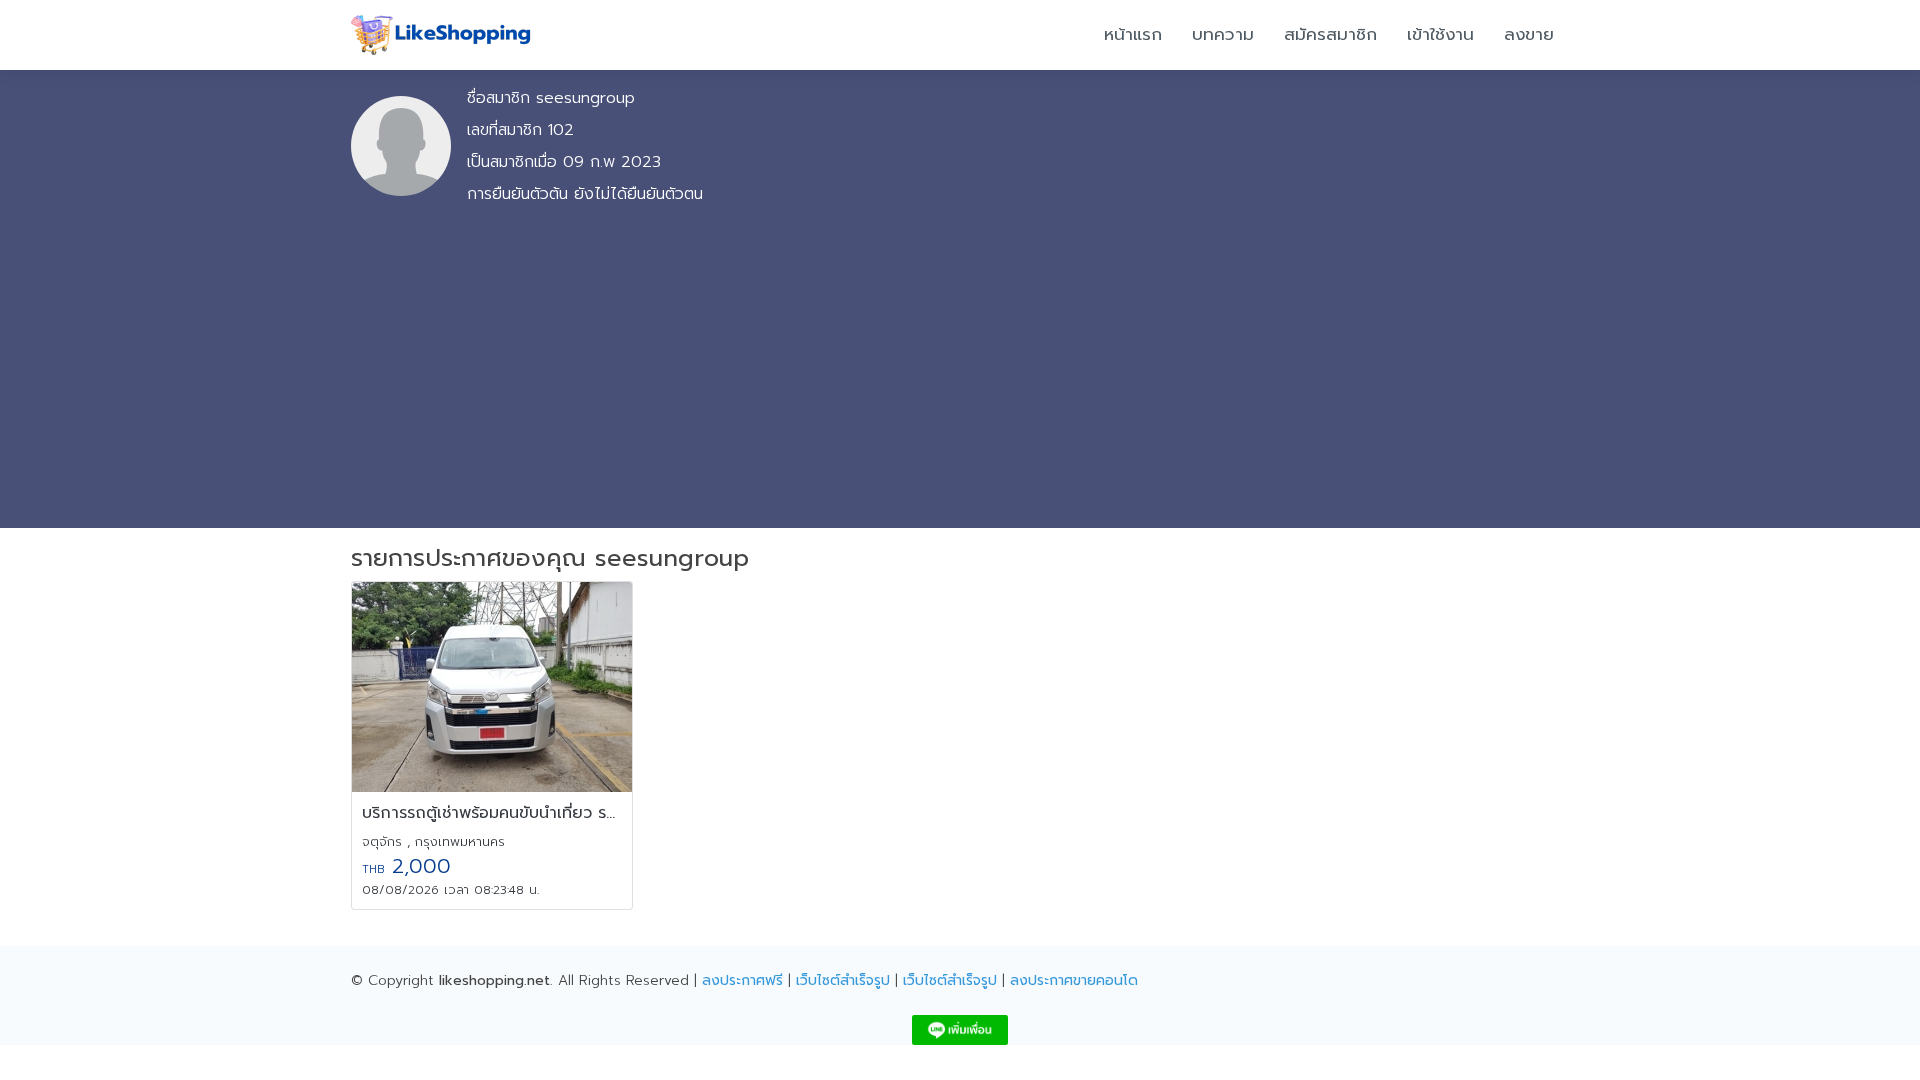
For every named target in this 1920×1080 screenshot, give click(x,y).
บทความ (1223, 34)
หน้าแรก (1133, 34)
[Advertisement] (960, 362)
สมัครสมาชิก (1330, 34)
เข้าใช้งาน (1440, 34)
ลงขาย (1529, 34)
